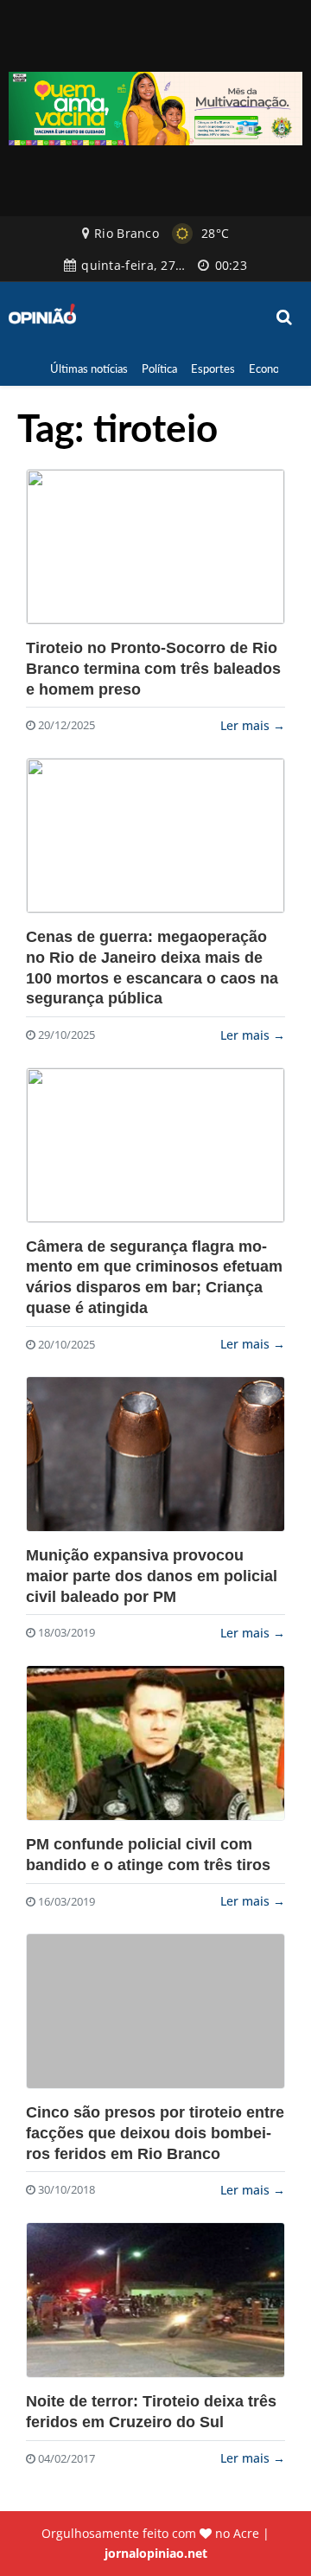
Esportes (213, 368)
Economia (273, 368)
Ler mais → (253, 725)
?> (155, 547)
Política (159, 368)
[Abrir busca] (285, 317)
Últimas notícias (89, 368)
